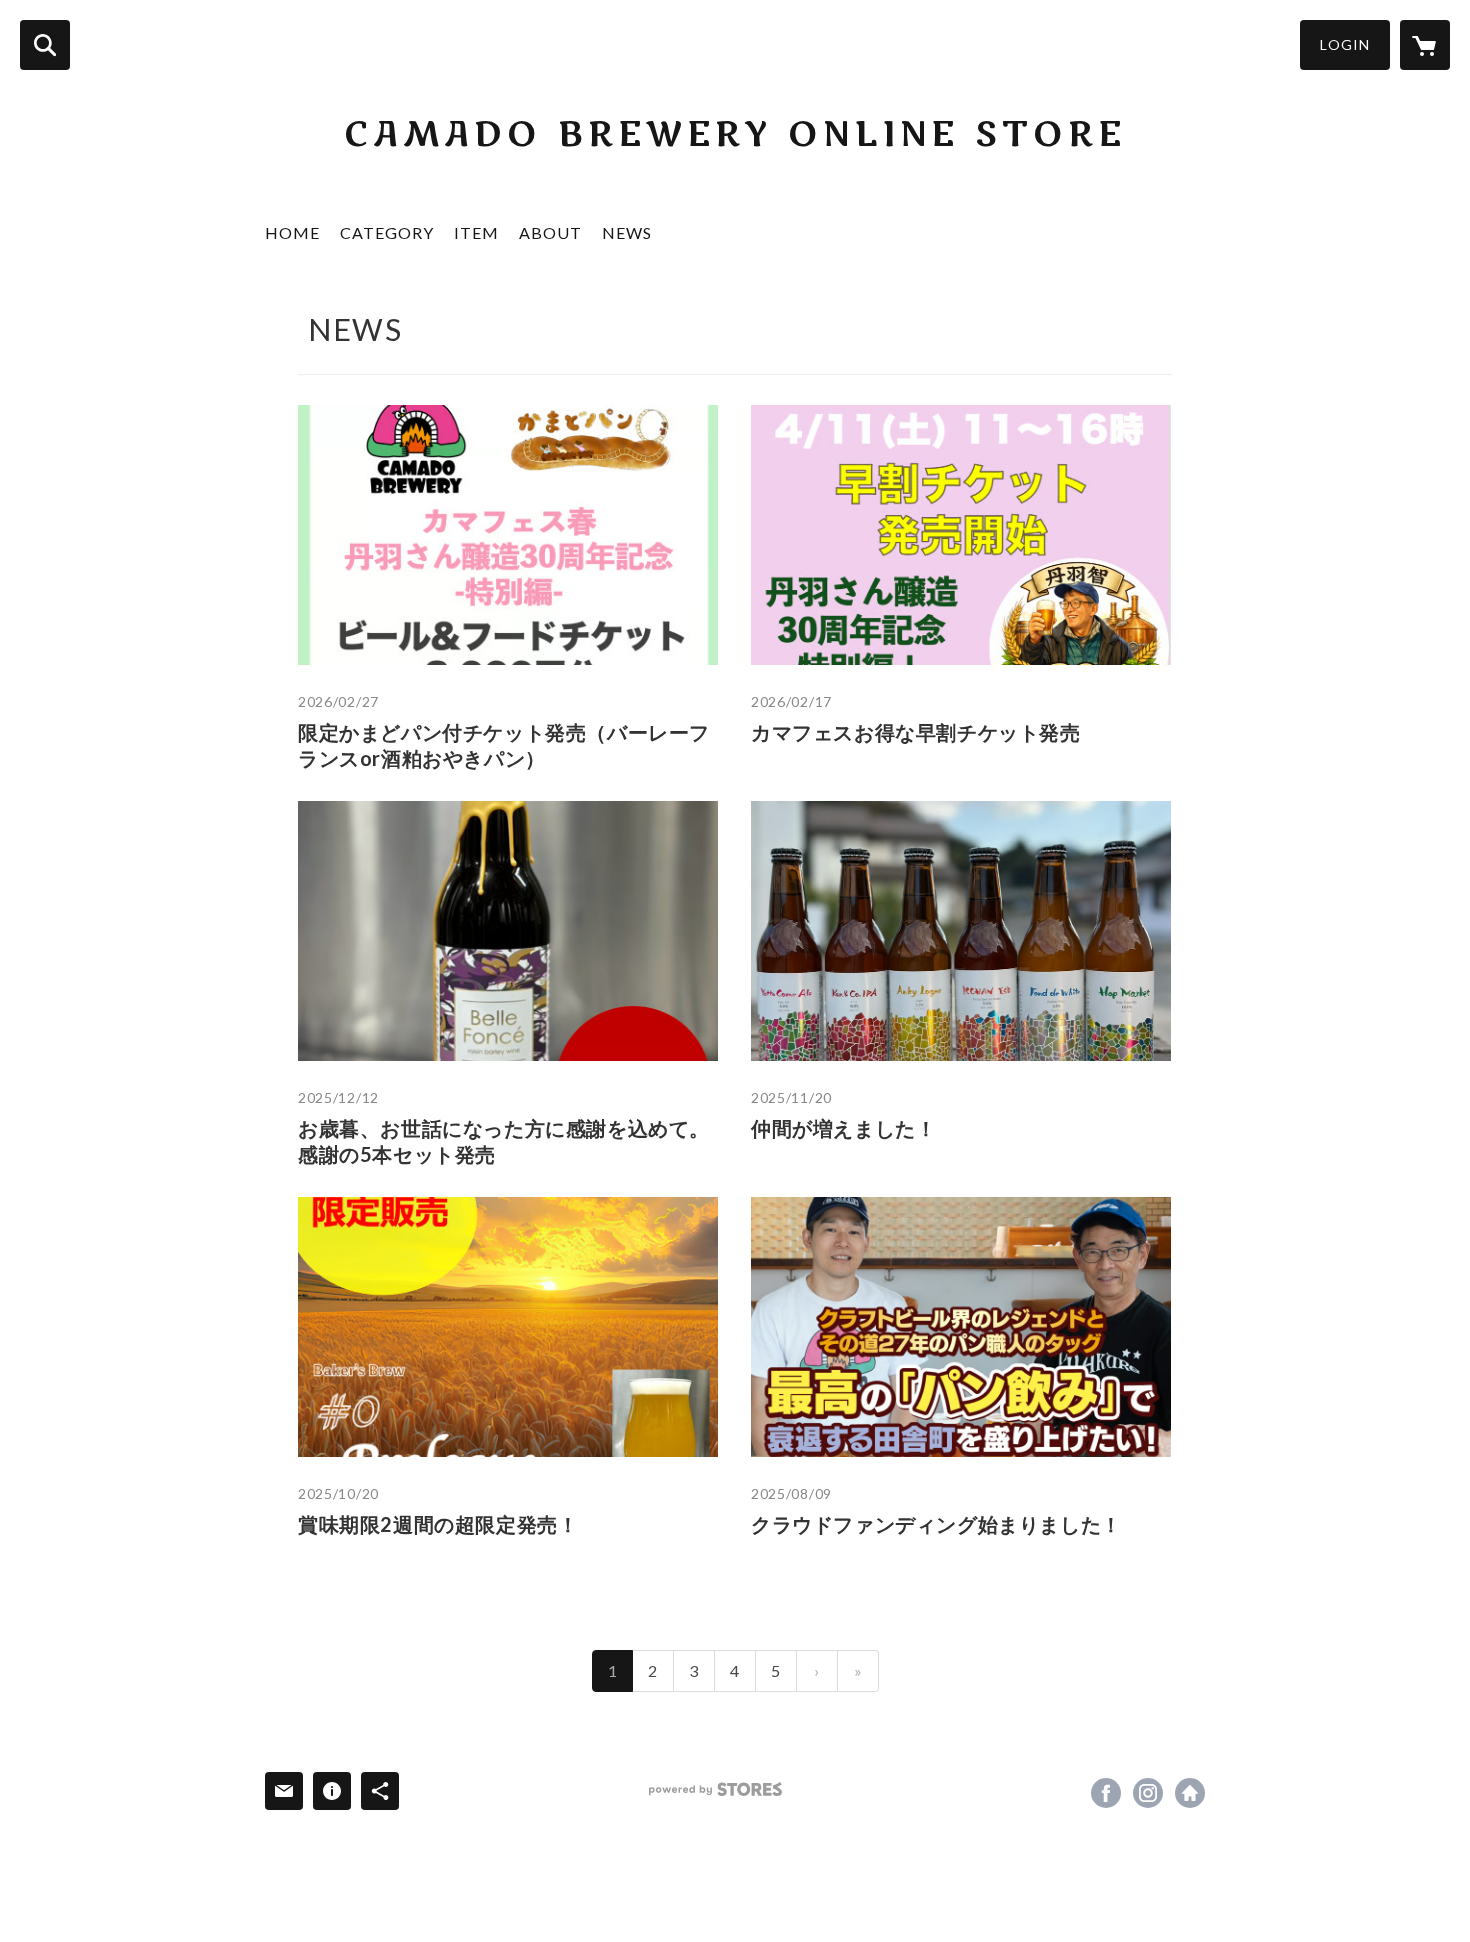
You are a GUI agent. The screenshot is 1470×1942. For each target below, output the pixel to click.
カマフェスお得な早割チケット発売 (916, 732)
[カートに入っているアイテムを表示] (1425, 45)
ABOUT (550, 232)
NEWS (627, 232)
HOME (292, 232)
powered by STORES (715, 1789)
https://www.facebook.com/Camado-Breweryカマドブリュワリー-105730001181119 (1106, 1793)
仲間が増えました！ (843, 1128)
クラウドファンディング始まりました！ (936, 1524)
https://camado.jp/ (1190, 1793)
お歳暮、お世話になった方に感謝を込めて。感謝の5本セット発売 (504, 1141)
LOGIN (1345, 44)
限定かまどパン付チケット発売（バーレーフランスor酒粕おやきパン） (504, 745)
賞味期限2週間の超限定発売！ (438, 1524)
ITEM (476, 232)
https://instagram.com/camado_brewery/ (1148, 1793)
